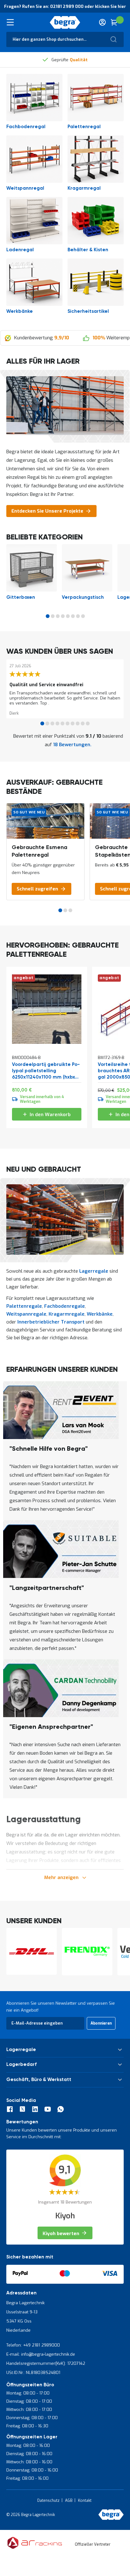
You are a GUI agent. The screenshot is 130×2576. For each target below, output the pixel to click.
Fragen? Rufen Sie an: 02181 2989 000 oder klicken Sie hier (65, 6)
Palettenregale (24, 1306)
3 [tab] (58, 616)
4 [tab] (63, 616)
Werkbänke (100, 1314)
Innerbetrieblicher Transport (51, 1322)
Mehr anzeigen (61, 1877)
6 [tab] (73, 616)
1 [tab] (48, 616)
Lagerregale (94, 1271)
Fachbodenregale (65, 1306)
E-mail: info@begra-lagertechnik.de (41, 2354)
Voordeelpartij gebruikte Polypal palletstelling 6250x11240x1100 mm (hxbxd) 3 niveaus (46, 1071)
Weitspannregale (26, 1314)
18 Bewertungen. (72, 745)
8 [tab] (83, 616)
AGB (69, 2501)
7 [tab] (78, 616)
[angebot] (47, 1042)
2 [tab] (53, 616)
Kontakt (85, 2501)
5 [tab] (68, 616)
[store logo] (65, 22)
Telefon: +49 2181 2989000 (33, 2345)
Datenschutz (48, 2501)
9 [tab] (83, 723)
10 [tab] (88, 723)
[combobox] (65, 39)
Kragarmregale (67, 1314)
